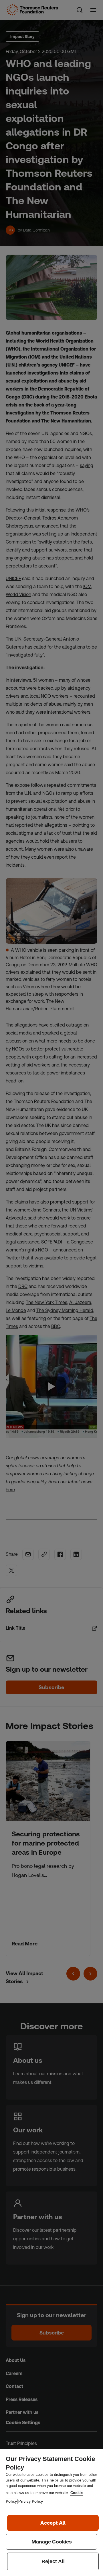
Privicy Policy (31, 2501)
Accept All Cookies (53, 2523)
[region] (51, 2512)
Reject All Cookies (53, 2561)
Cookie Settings (51, 2542)
